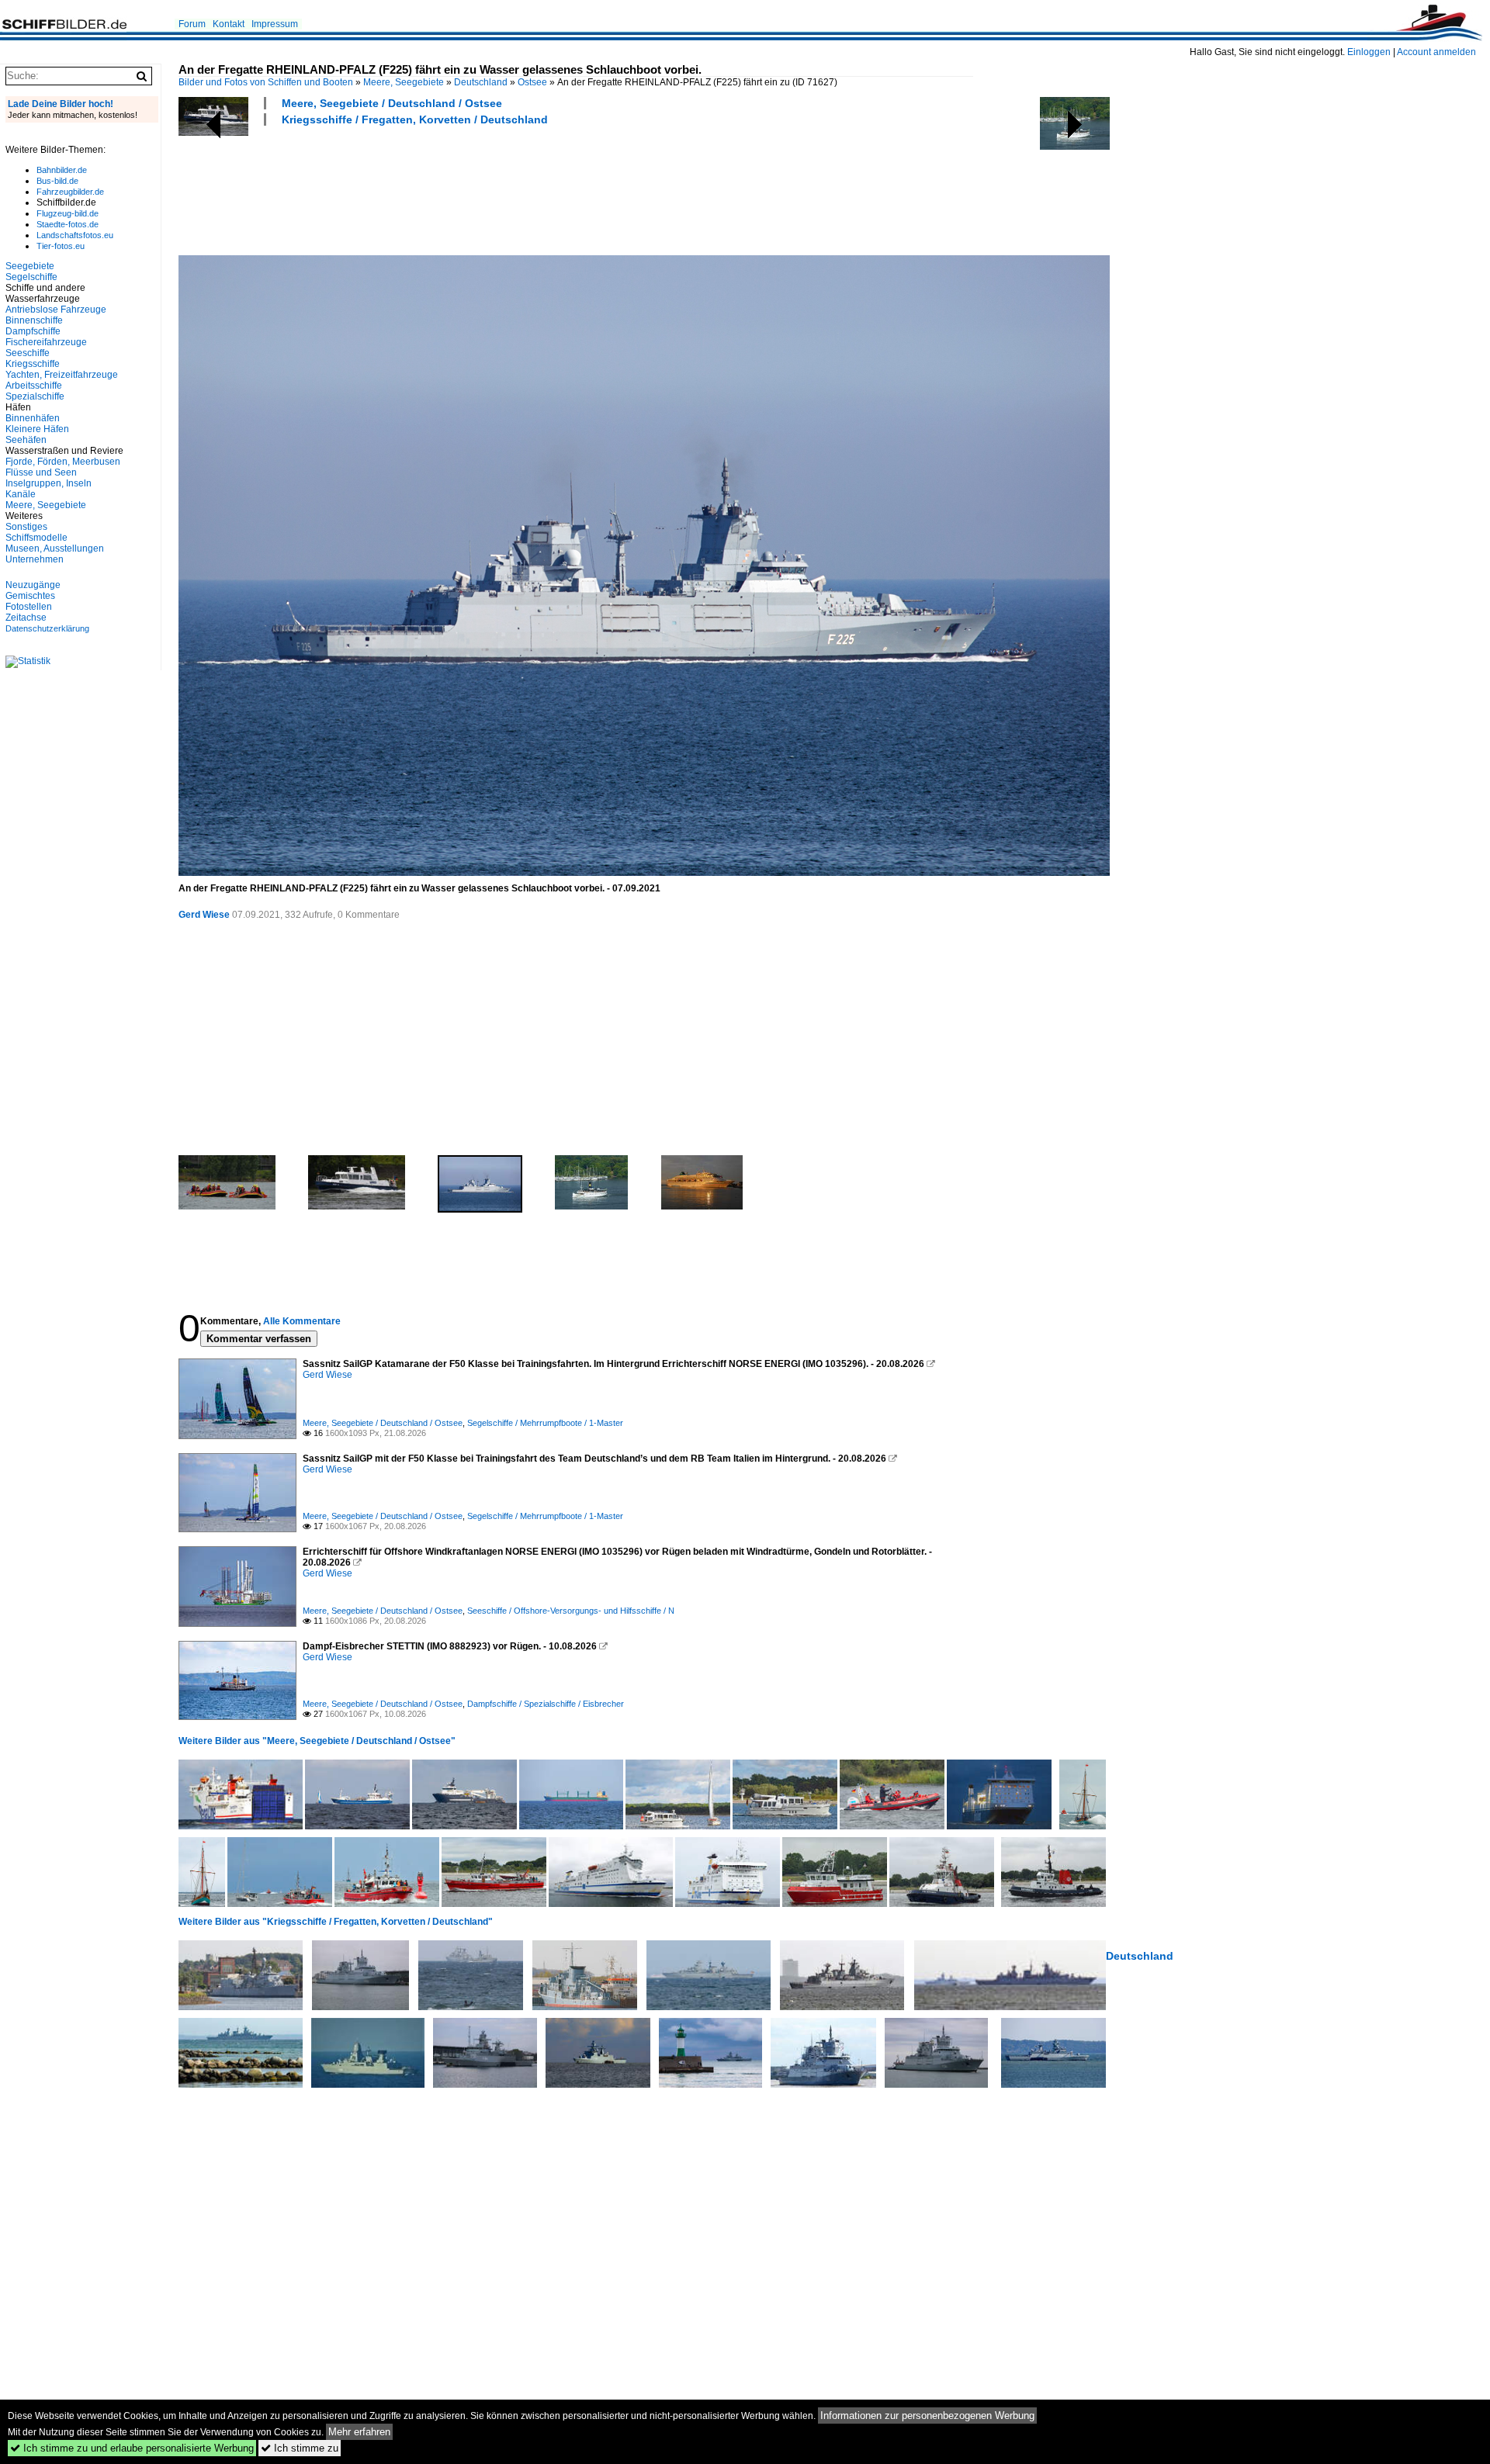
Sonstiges (26, 527)
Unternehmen (35, 559)
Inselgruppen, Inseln (49, 483)
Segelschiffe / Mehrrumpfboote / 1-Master (545, 1423)
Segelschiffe (31, 277)
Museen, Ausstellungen (55, 549)
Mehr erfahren (359, 2432)
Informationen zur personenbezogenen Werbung (927, 2416)
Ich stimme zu (300, 2448)
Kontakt (229, 24)
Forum (192, 24)
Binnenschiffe (34, 320)
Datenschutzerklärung (47, 628)
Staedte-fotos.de (68, 224)
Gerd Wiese (204, 915)
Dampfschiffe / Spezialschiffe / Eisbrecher (546, 1704)
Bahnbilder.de (62, 170)
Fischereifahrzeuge (46, 342)
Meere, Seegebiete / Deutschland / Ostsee (392, 103)
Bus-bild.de (57, 181)
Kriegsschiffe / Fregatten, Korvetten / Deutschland (415, 119)
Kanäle (21, 494)
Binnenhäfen (33, 418)
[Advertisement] (461, 189)
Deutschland (481, 82)
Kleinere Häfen (37, 429)
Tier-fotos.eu (61, 246)
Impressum (275, 24)
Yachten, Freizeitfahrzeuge (62, 375)
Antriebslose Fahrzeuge (56, 310)
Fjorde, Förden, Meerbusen (63, 462)
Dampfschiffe (33, 331)
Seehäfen (26, 440)
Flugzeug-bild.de (68, 213)
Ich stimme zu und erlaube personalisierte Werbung (132, 2448)
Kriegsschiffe (33, 364)
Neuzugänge (33, 585)
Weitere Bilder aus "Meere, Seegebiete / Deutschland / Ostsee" (317, 1741)
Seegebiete (30, 266)
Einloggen (1369, 52)
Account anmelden (1436, 52)
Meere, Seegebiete (404, 82)
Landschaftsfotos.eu (75, 235)
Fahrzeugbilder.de (70, 192)
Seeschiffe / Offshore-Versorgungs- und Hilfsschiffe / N (571, 1611)
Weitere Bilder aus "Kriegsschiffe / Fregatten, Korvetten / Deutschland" (336, 1922)
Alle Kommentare (302, 1321)
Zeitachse (26, 618)
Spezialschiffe (35, 396)
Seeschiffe (28, 353)
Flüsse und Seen (41, 472)
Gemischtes (30, 596)
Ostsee (532, 82)
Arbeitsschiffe (34, 386)
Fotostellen (29, 607)
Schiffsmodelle (36, 538)
